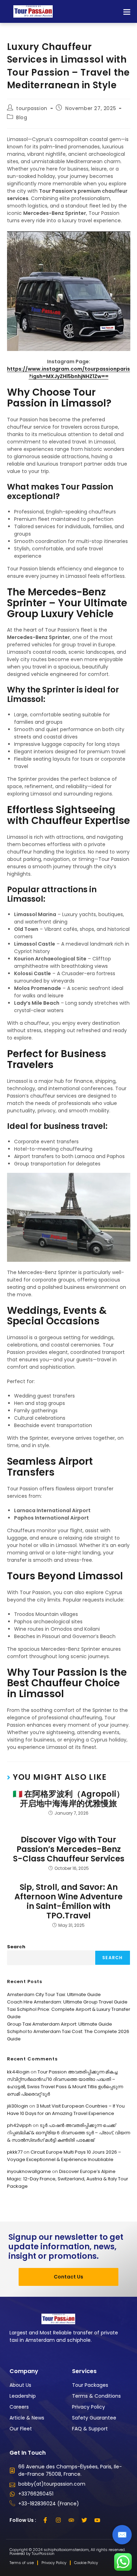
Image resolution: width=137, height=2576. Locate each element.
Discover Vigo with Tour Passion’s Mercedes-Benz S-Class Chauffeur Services (69, 1849)
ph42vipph (19, 2125)
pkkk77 (15, 2152)
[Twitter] (84, 2520)
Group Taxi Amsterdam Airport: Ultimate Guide (60, 2024)
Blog (22, 117)
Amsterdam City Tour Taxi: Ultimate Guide (54, 1995)
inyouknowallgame (29, 2171)
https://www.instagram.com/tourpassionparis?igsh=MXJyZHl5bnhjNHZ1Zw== (68, 373)
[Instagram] (58, 2520)
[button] (127, 11)
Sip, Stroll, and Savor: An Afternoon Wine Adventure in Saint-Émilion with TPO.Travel (68, 1901)
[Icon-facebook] (45, 2520)
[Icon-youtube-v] (97, 2520)
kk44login (18, 2072)
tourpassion (32, 108)
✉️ (122, 2535)
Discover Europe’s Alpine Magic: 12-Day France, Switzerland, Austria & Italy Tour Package (68, 2179)
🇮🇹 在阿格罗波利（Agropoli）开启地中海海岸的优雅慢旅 (68, 1799)
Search (16, 1947)
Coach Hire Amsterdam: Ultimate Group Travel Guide (67, 2002)
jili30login (18, 2106)
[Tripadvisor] (71, 2520)
